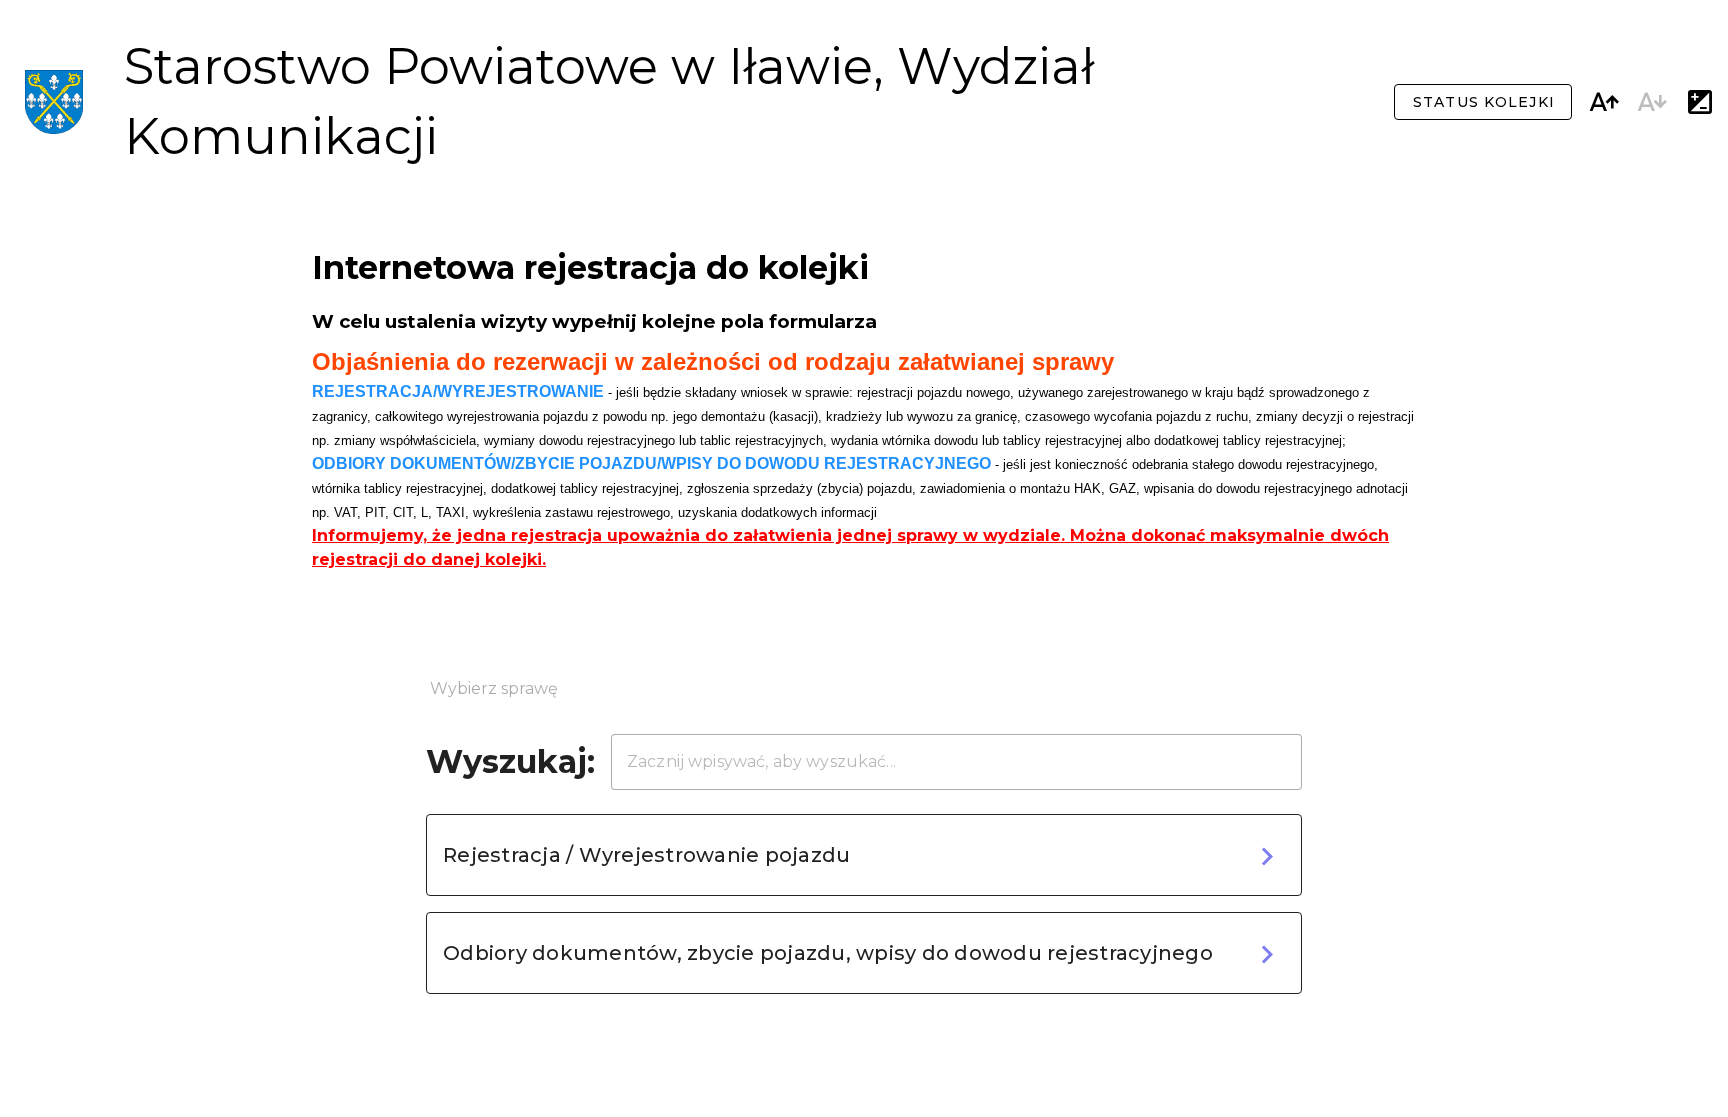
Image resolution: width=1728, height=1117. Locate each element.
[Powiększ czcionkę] (1604, 102)
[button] (864, 855)
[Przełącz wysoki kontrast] (1700, 102)
